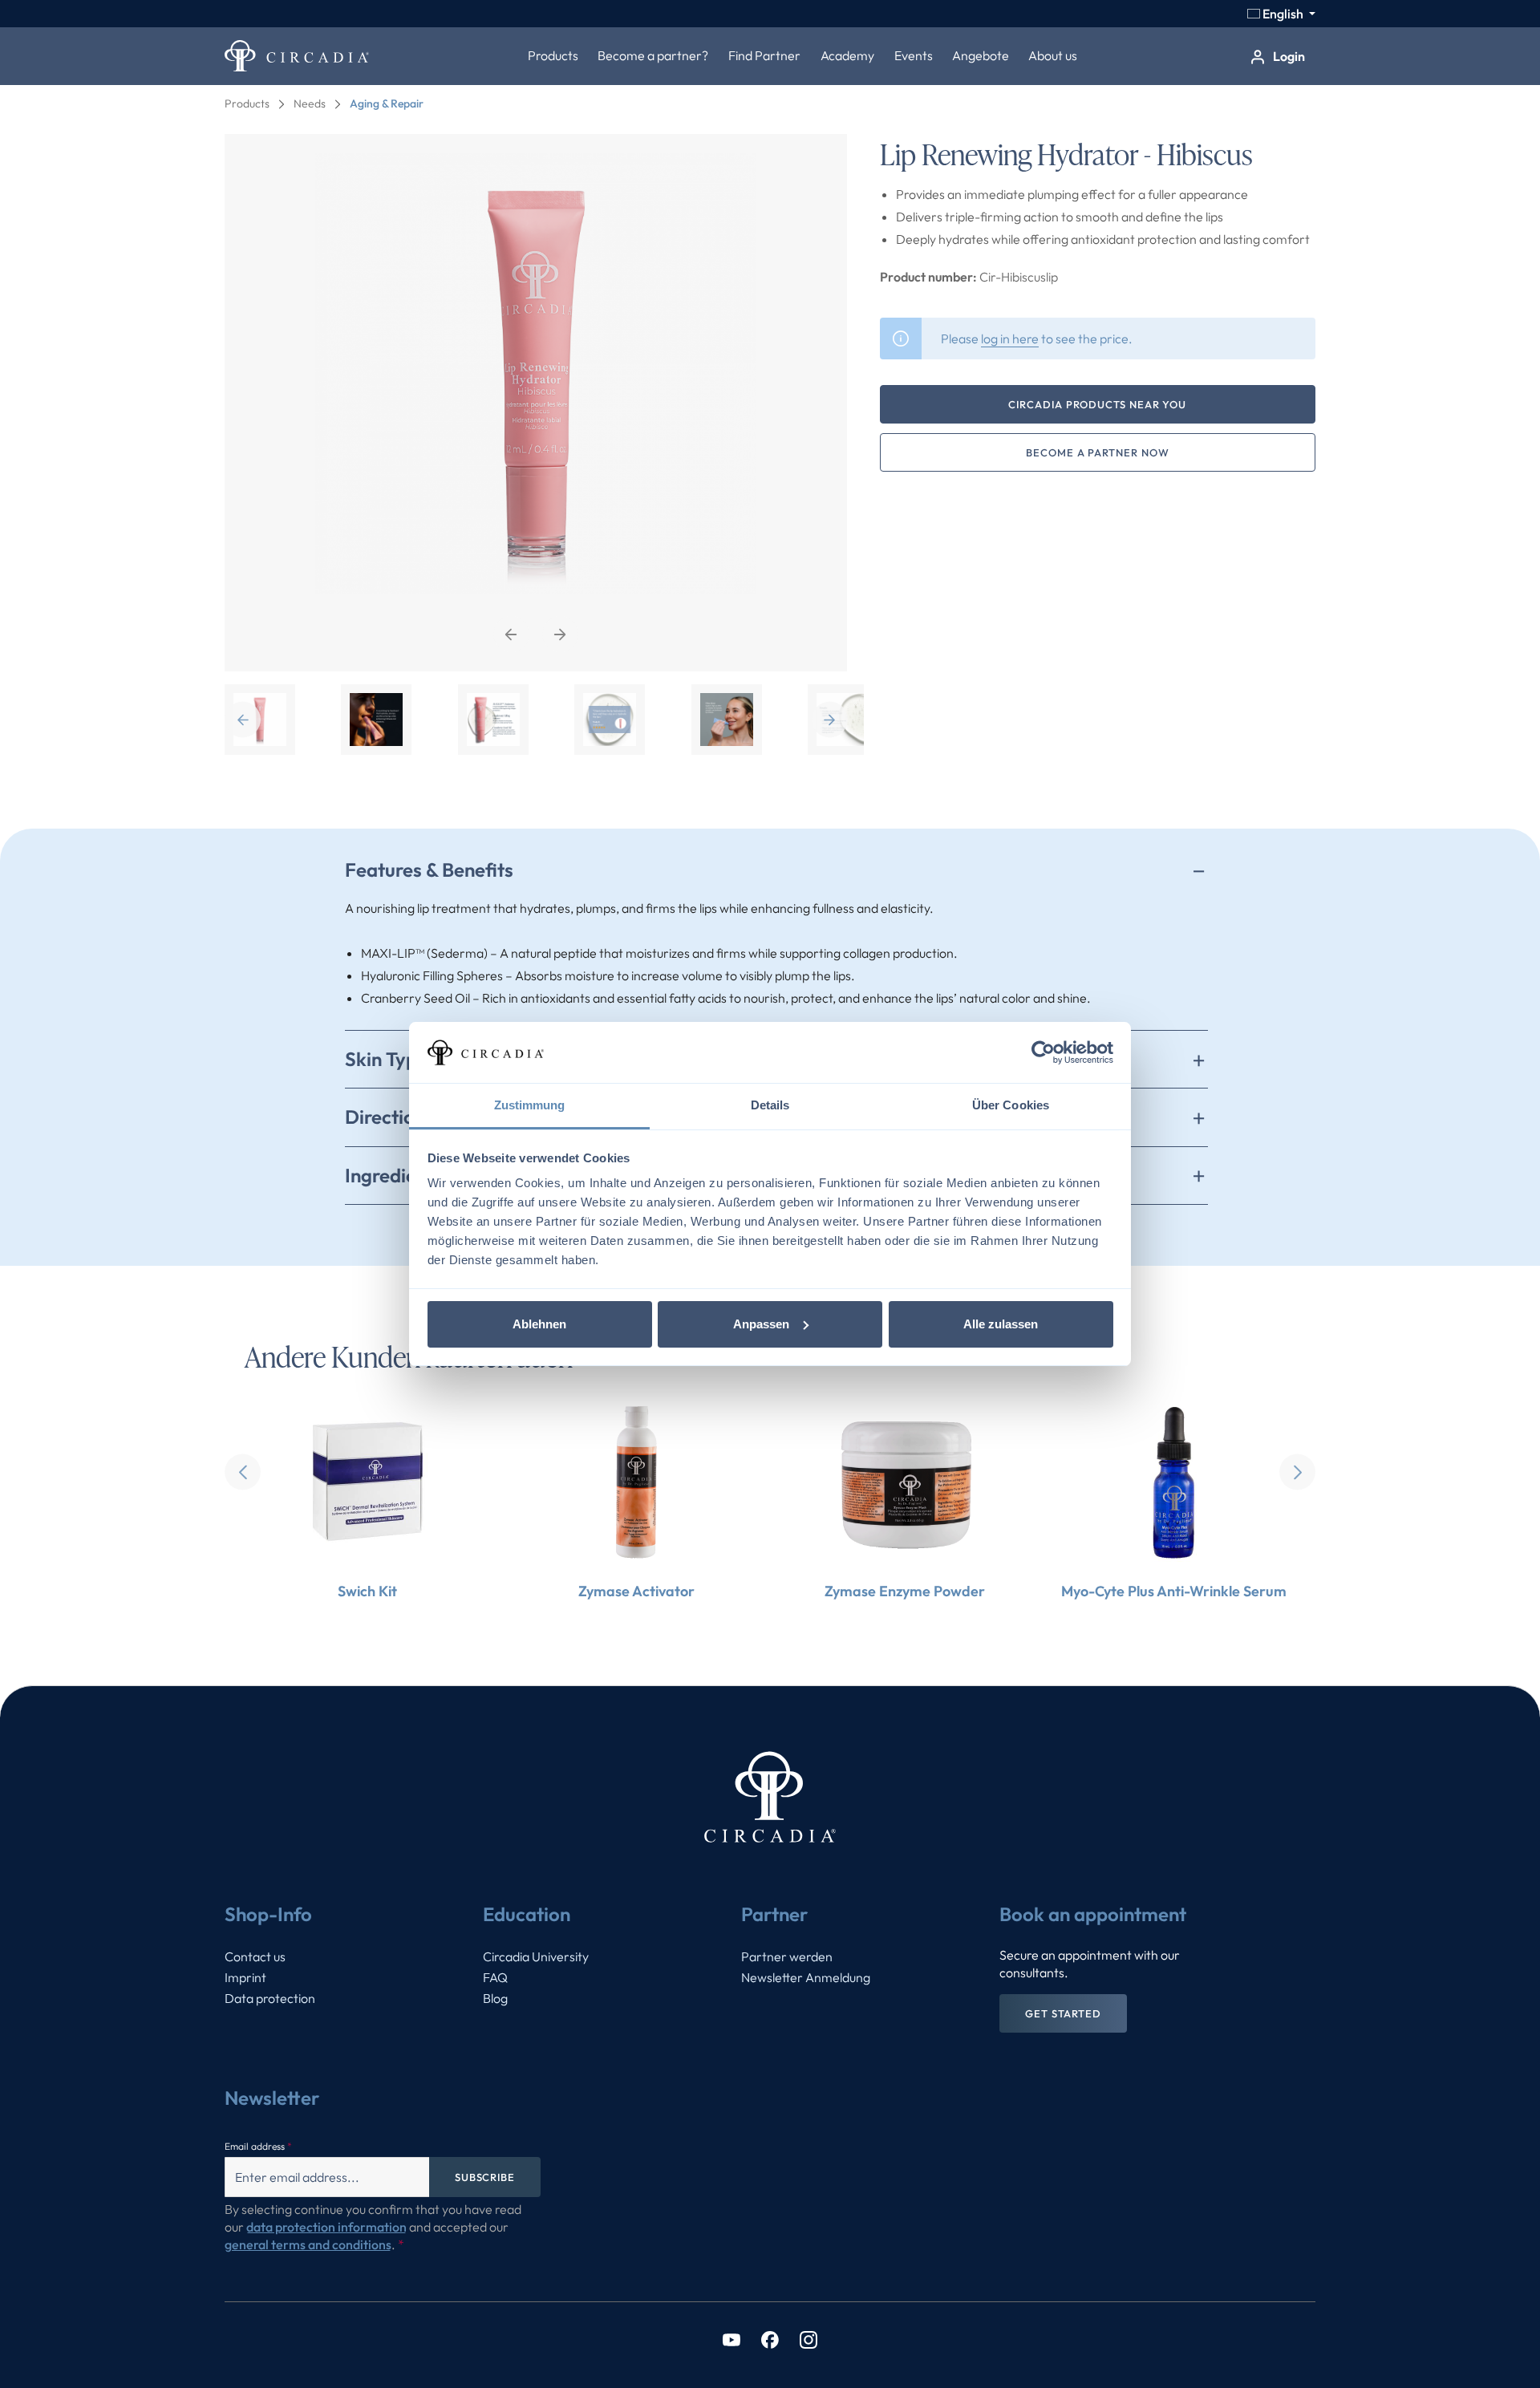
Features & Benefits (429, 870)
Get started (1063, 2013)
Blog (495, 1998)
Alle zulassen (1001, 1324)
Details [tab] (770, 1105)
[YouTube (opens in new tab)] (731, 2339)
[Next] (560, 634)
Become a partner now (1097, 452)
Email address (258, 2146)
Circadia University (536, 1956)
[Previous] (511, 634)
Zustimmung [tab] (530, 1105)
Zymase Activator (636, 1591)
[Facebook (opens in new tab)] (770, 2339)
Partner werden (787, 1956)
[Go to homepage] (297, 56)
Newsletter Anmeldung (806, 1977)
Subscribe (485, 2177)
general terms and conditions (308, 2244)
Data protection (270, 1998)
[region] (536, 444)
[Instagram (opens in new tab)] (808, 2339)
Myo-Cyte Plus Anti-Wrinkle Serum (1174, 1591)
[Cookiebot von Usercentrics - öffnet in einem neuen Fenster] (1043, 1052)
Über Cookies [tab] (1011, 1105)
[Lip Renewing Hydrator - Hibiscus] (536, 403)
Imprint (245, 1977)
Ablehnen (539, 1324)
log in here (1010, 339)
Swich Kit (367, 1591)
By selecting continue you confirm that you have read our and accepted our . (373, 2227)
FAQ (495, 1977)
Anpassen (761, 1324)
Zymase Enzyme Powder (905, 1591)
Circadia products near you (1097, 404)
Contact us (255, 1956)
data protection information (326, 2227)
